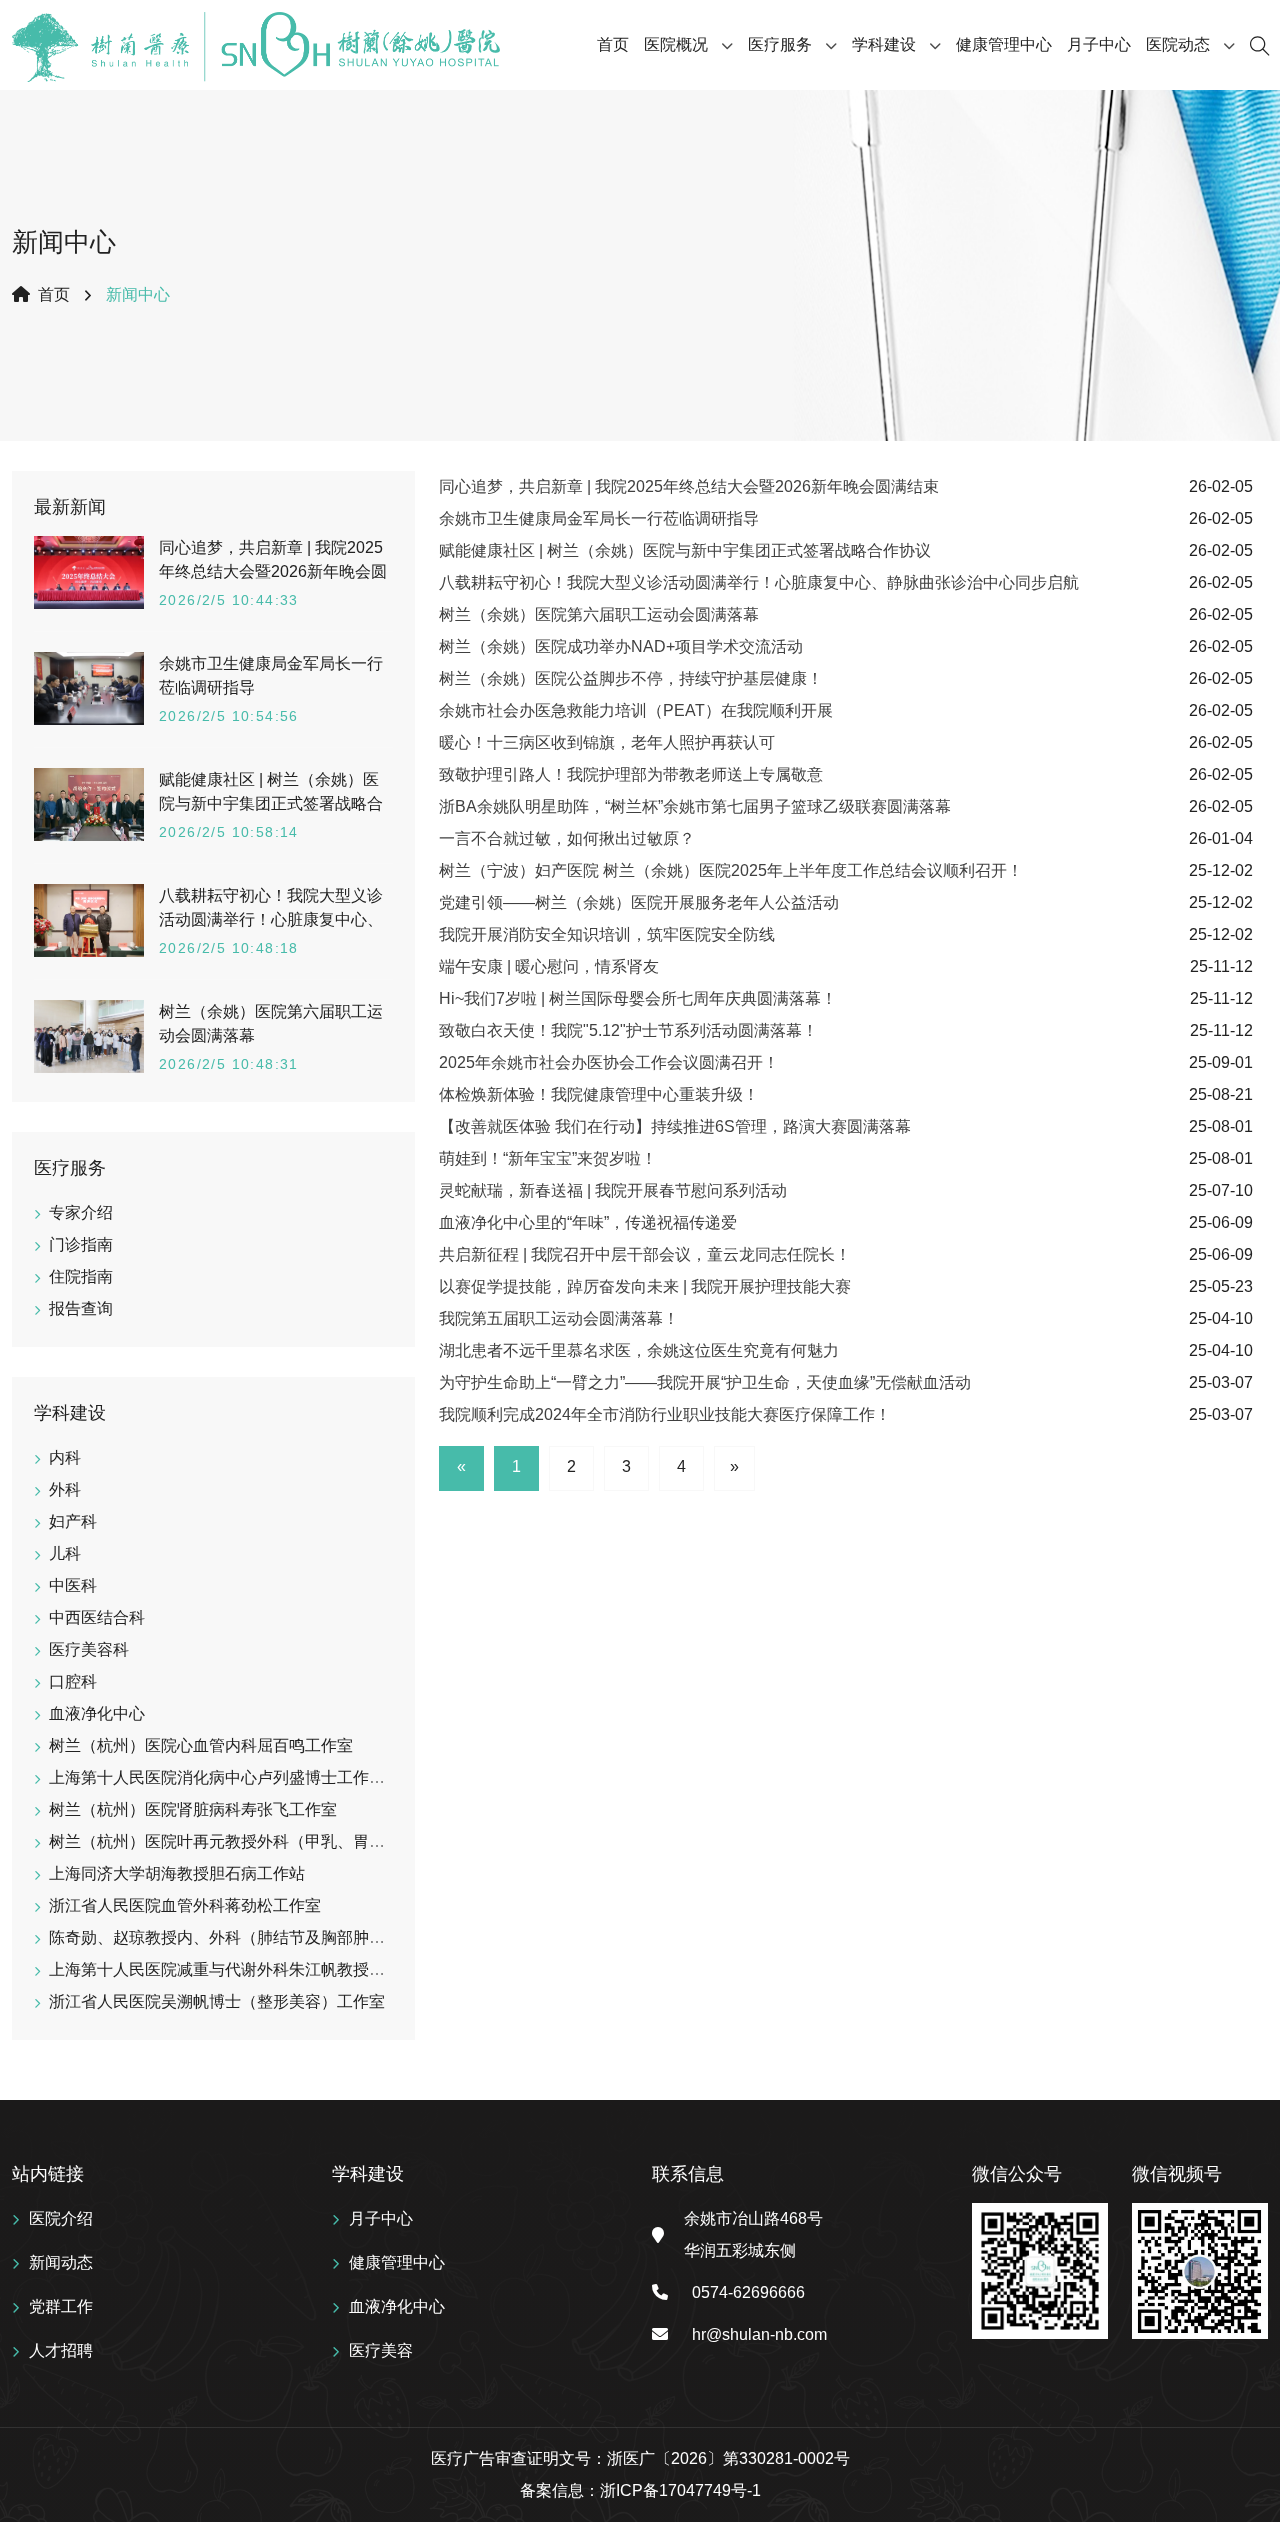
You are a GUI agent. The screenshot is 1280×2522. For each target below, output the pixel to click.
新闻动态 (61, 2262)
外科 (65, 1489)
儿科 (65, 1553)
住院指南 (81, 1276)
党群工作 (61, 2306)
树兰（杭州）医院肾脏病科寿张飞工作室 (193, 1809)
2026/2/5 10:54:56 (229, 716)
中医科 (73, 1585)
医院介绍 (61, 2218)
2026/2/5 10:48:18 (229, 948)
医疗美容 (381, 2350)
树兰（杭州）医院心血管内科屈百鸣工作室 (201, 1745)
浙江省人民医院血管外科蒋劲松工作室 (185, 1905)
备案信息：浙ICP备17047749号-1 (640, 2490)
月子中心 (1099, 44)
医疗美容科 (89, 1649)
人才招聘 (61, 2350)
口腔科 (73, 1681)
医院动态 (1178, 44)
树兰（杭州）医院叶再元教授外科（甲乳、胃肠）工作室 (249, 1841)
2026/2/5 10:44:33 (229, 600)
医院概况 (676, 44)
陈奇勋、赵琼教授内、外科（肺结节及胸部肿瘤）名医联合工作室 (281, 1937)
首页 (613, 44)
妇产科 (73, 1521)
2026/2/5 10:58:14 (229, 832)
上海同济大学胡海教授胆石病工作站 (177, 1873)
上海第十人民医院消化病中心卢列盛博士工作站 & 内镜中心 (258, 1777)
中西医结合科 (97, 1617)
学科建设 (884, 44)
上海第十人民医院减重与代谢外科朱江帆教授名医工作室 (249, 1969)
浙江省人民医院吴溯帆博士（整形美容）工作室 (217, 2001)
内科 (65, 1457)
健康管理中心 (1004, 44)
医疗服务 (780, 44)
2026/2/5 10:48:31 (229, 1064)
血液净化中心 (97, 1713)
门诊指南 (81, 1244)
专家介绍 (81, 1212)
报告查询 (81, 1308)
